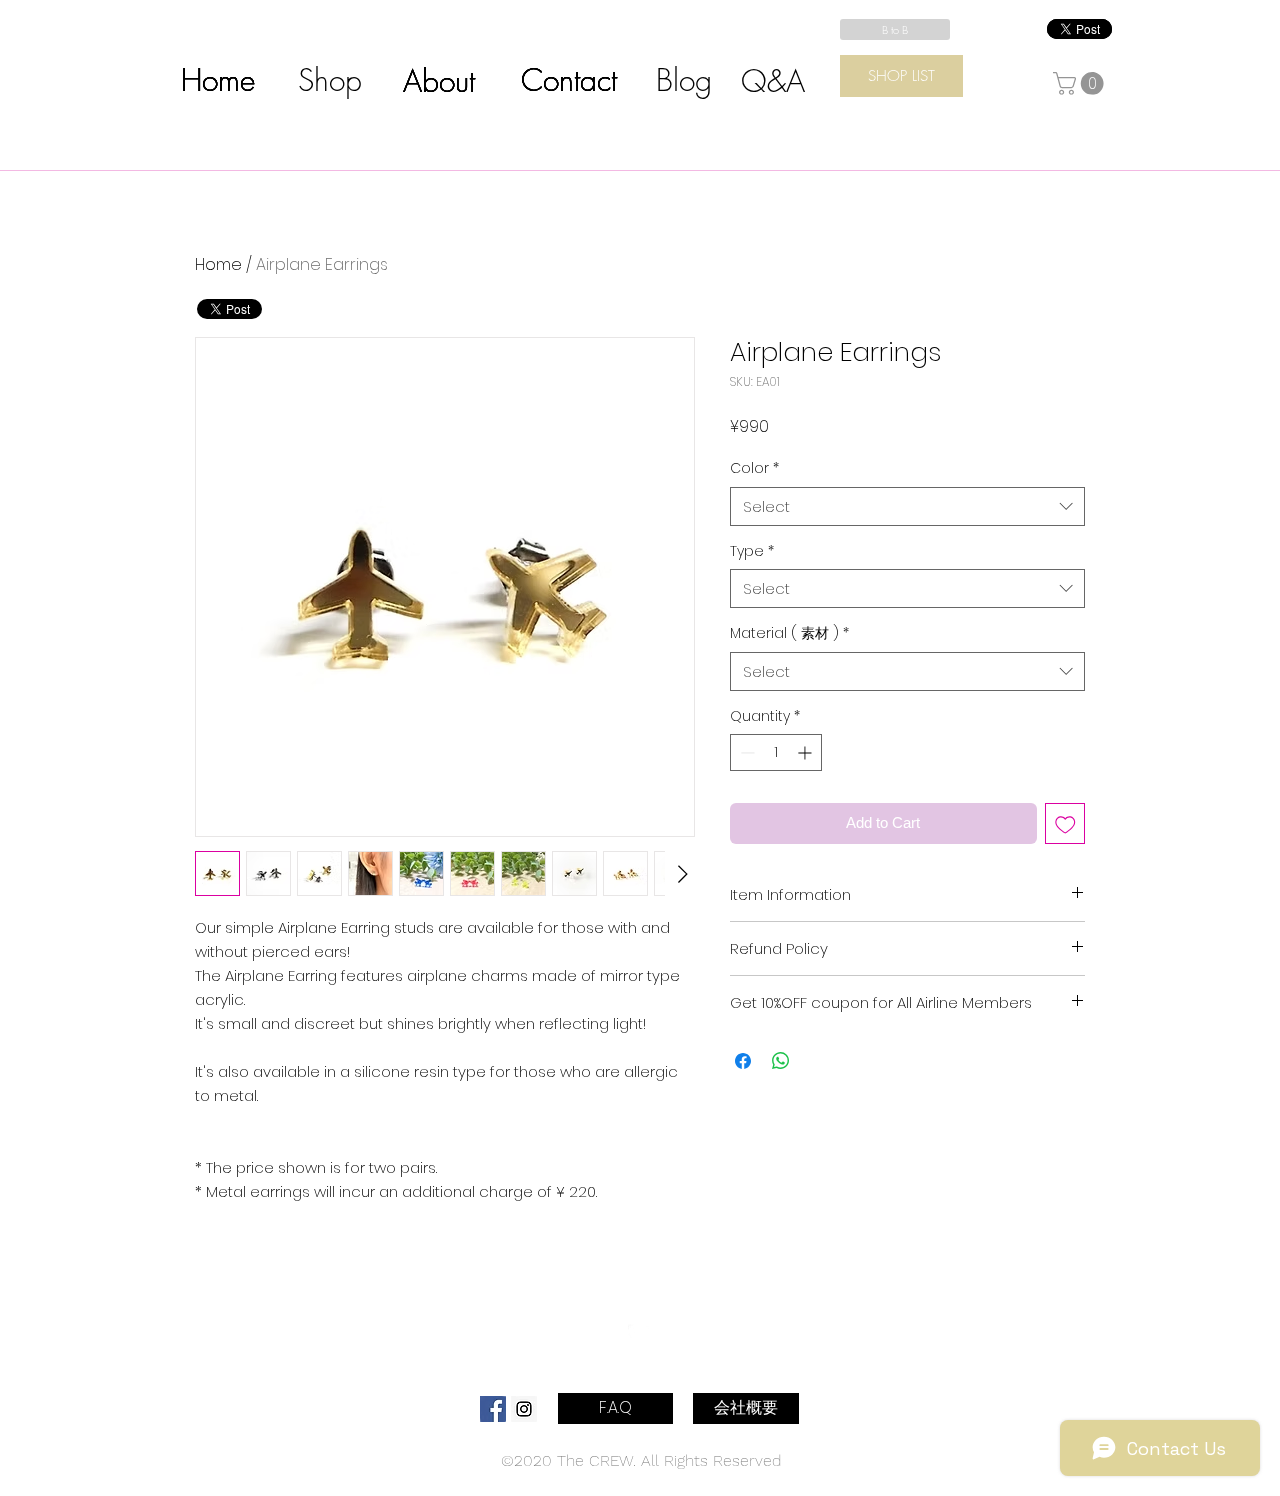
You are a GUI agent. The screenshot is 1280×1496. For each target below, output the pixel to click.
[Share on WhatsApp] (781, 1061)
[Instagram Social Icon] (524, 1409)
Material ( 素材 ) (789, 633)
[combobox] (907, 506)
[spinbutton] (776, 752)
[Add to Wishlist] (1065, 823)
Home (218, 264)
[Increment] (806, 752)
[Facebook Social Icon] (493, 1409)
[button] (1081, 83)
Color (754, 468)
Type (752, 551)
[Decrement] (745, 752)
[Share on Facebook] (743, 1061)
